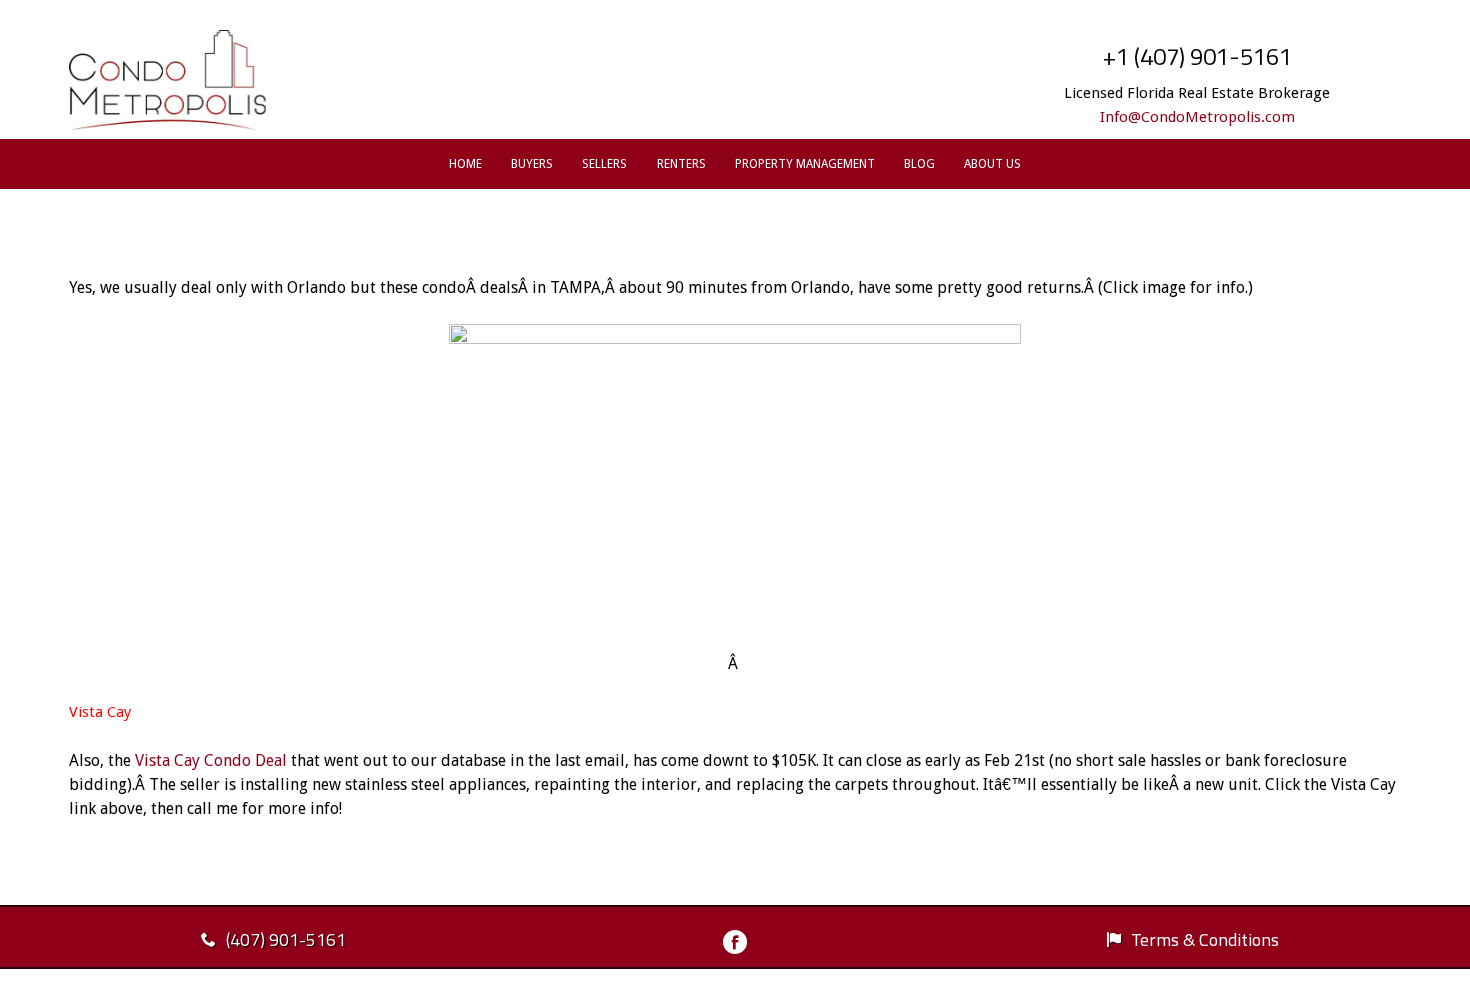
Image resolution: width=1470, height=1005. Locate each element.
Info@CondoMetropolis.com (1197, 117)
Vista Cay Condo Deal (211, 760)
